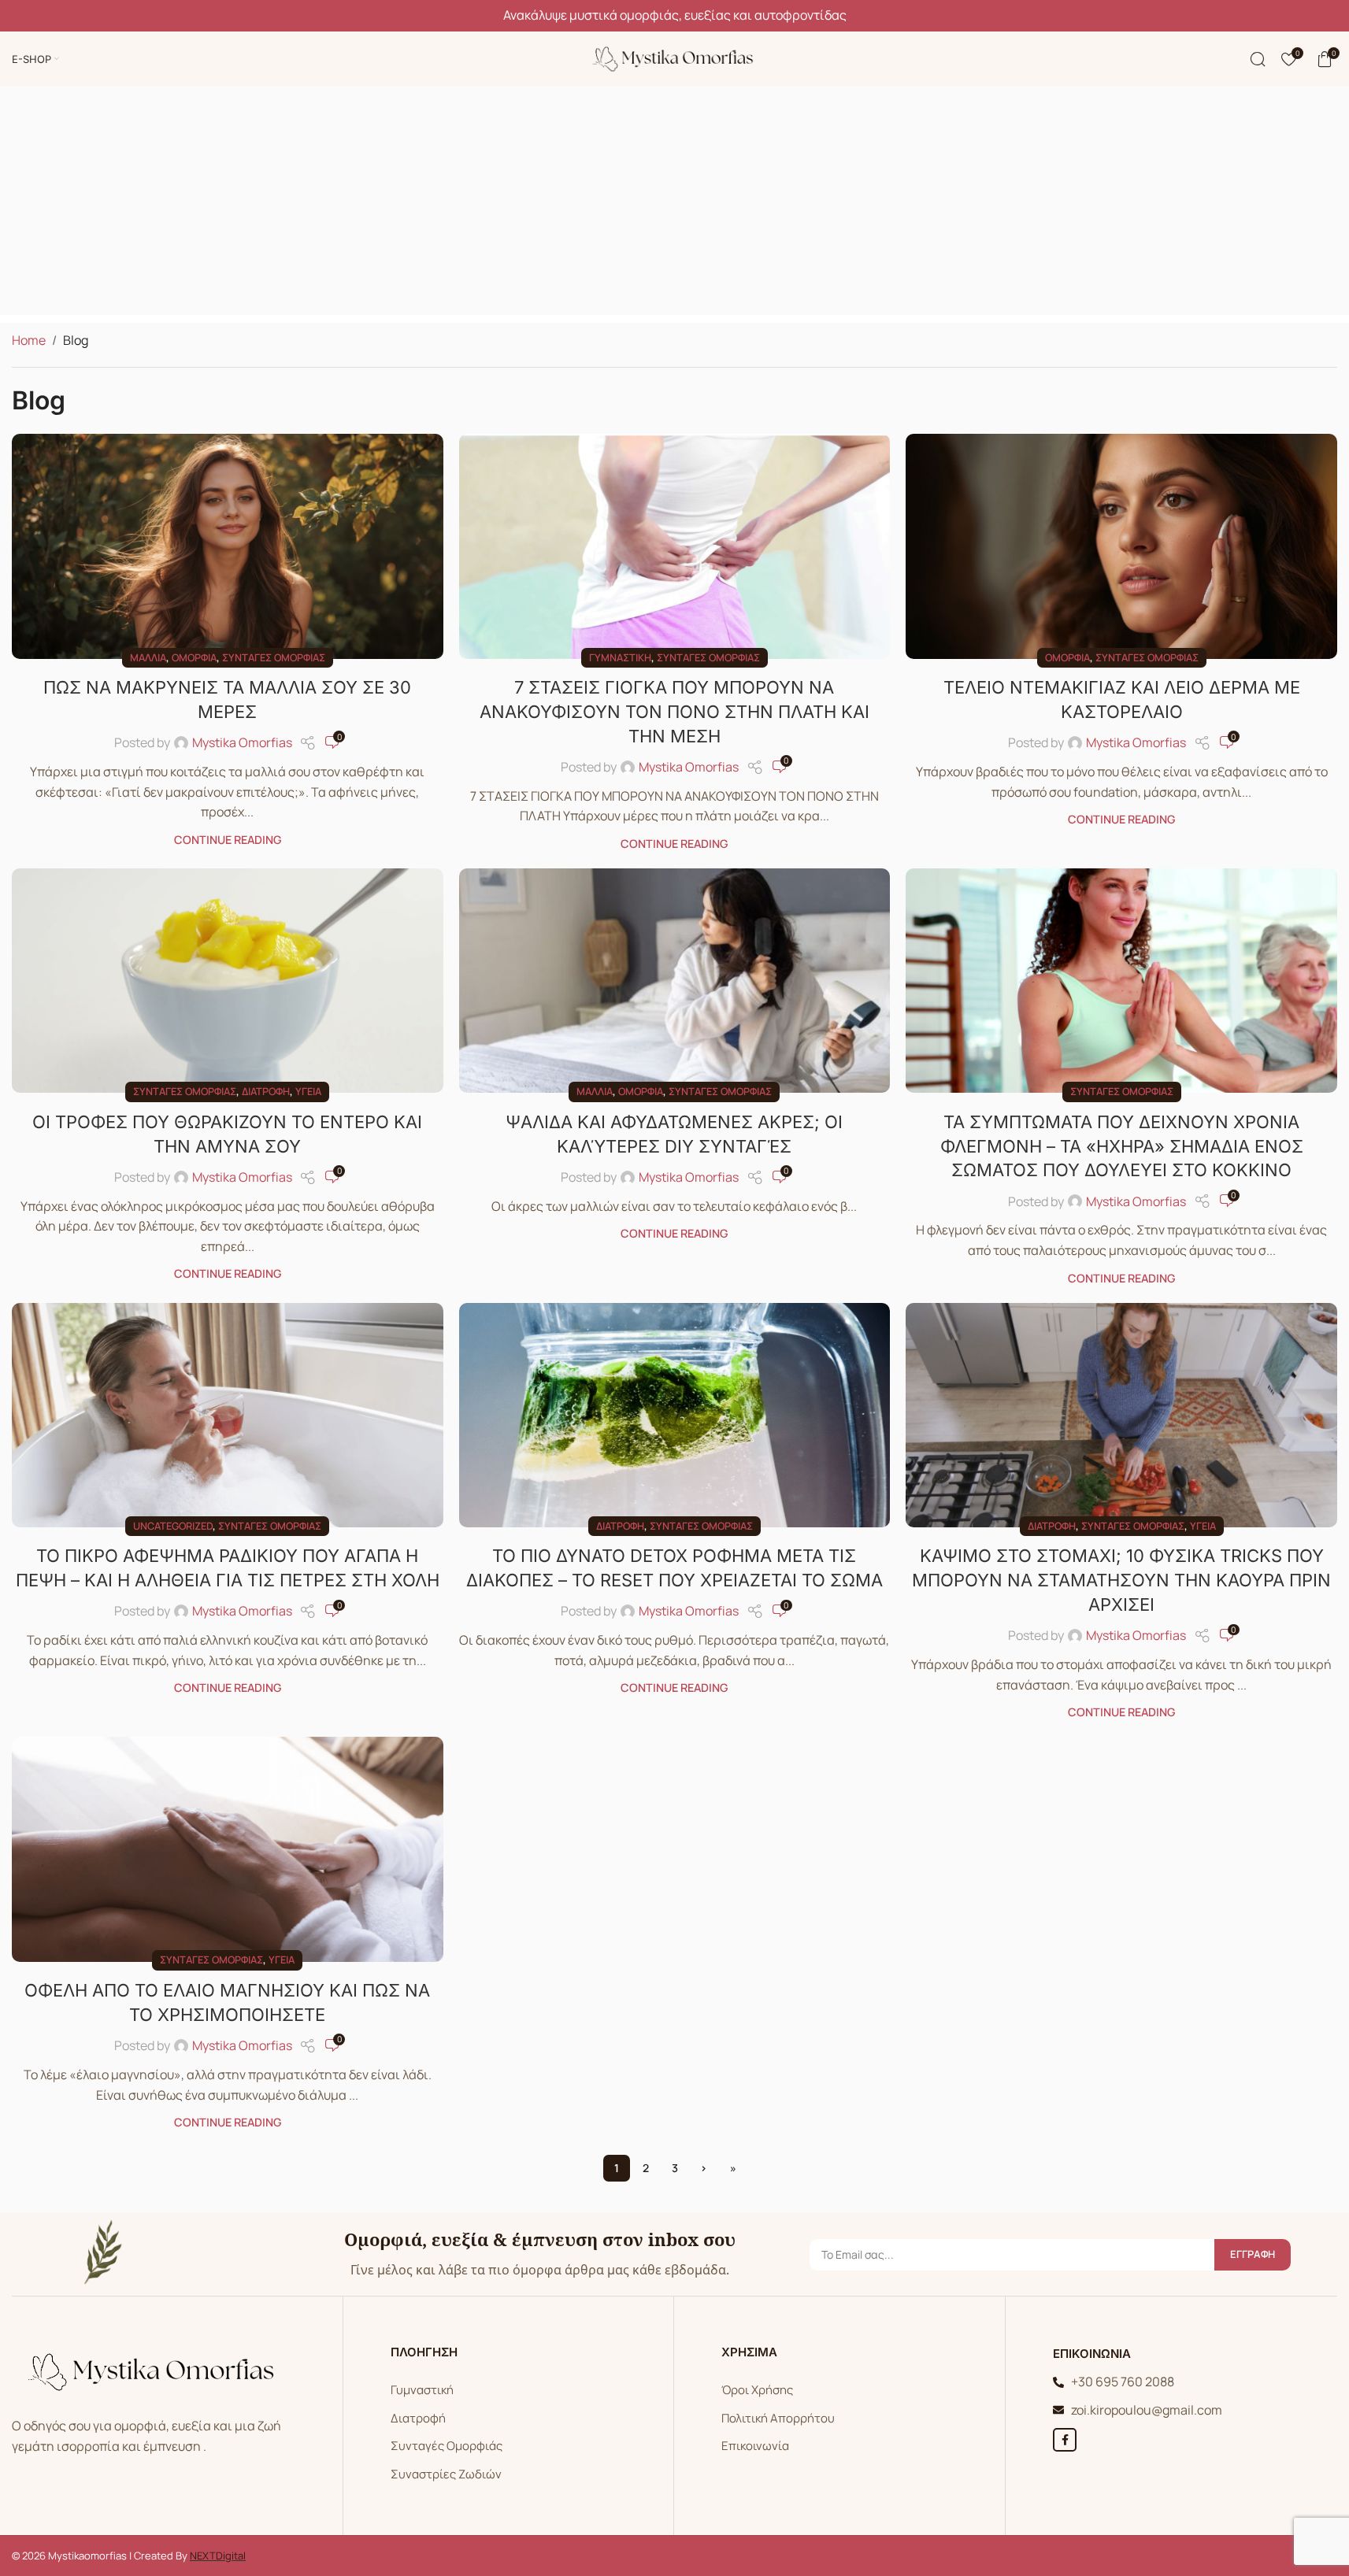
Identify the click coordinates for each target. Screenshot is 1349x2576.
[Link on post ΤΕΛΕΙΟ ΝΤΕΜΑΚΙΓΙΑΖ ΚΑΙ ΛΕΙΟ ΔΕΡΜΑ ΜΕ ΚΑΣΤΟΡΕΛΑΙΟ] (1121, 546)
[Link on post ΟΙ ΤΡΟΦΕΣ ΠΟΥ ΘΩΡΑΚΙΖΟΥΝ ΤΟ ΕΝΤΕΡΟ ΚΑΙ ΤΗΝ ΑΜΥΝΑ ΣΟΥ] (228, 981)
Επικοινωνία (755, 2446)
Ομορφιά (194, 657)
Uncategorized (173, 1526)
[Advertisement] (675, 205)
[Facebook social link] (1065, 2440)
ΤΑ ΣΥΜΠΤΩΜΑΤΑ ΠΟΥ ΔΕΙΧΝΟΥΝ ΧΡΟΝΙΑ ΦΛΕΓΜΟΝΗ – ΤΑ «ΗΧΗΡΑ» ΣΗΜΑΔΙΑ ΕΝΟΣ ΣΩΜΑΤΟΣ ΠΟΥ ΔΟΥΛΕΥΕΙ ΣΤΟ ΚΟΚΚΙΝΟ (1122, 1146)
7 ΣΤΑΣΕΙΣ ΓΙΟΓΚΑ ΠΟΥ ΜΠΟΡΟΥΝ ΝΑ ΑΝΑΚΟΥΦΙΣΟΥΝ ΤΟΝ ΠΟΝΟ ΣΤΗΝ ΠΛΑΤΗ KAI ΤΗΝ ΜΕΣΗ (674, 712)
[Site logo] (675, 57)
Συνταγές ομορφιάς (274, 657)
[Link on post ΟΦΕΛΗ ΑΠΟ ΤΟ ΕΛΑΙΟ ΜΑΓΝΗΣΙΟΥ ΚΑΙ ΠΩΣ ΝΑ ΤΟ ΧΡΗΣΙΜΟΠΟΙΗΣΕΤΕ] (228, 1849)
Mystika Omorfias (242, 742)
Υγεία (308, 1091)
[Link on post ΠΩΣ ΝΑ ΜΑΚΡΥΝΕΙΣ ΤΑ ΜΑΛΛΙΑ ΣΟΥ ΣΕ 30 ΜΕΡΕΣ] (228, 546)
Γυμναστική (620, 657)
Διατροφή (266, 1091)
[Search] (1258, 59)
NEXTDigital (218, 2556)
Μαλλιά (148, 657)
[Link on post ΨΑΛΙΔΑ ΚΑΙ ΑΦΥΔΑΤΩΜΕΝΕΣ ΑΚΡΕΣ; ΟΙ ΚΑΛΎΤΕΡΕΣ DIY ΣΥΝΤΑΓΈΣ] (675, 981)
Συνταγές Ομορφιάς (447, 2446)
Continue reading (228, 840)
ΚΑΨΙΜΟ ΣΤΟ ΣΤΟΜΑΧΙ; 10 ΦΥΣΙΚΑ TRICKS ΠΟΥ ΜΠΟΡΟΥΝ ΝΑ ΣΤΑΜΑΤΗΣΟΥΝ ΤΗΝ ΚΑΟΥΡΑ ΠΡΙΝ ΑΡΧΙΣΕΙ (1121, 1580)
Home (29, 340)
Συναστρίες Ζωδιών (446, 2474)
